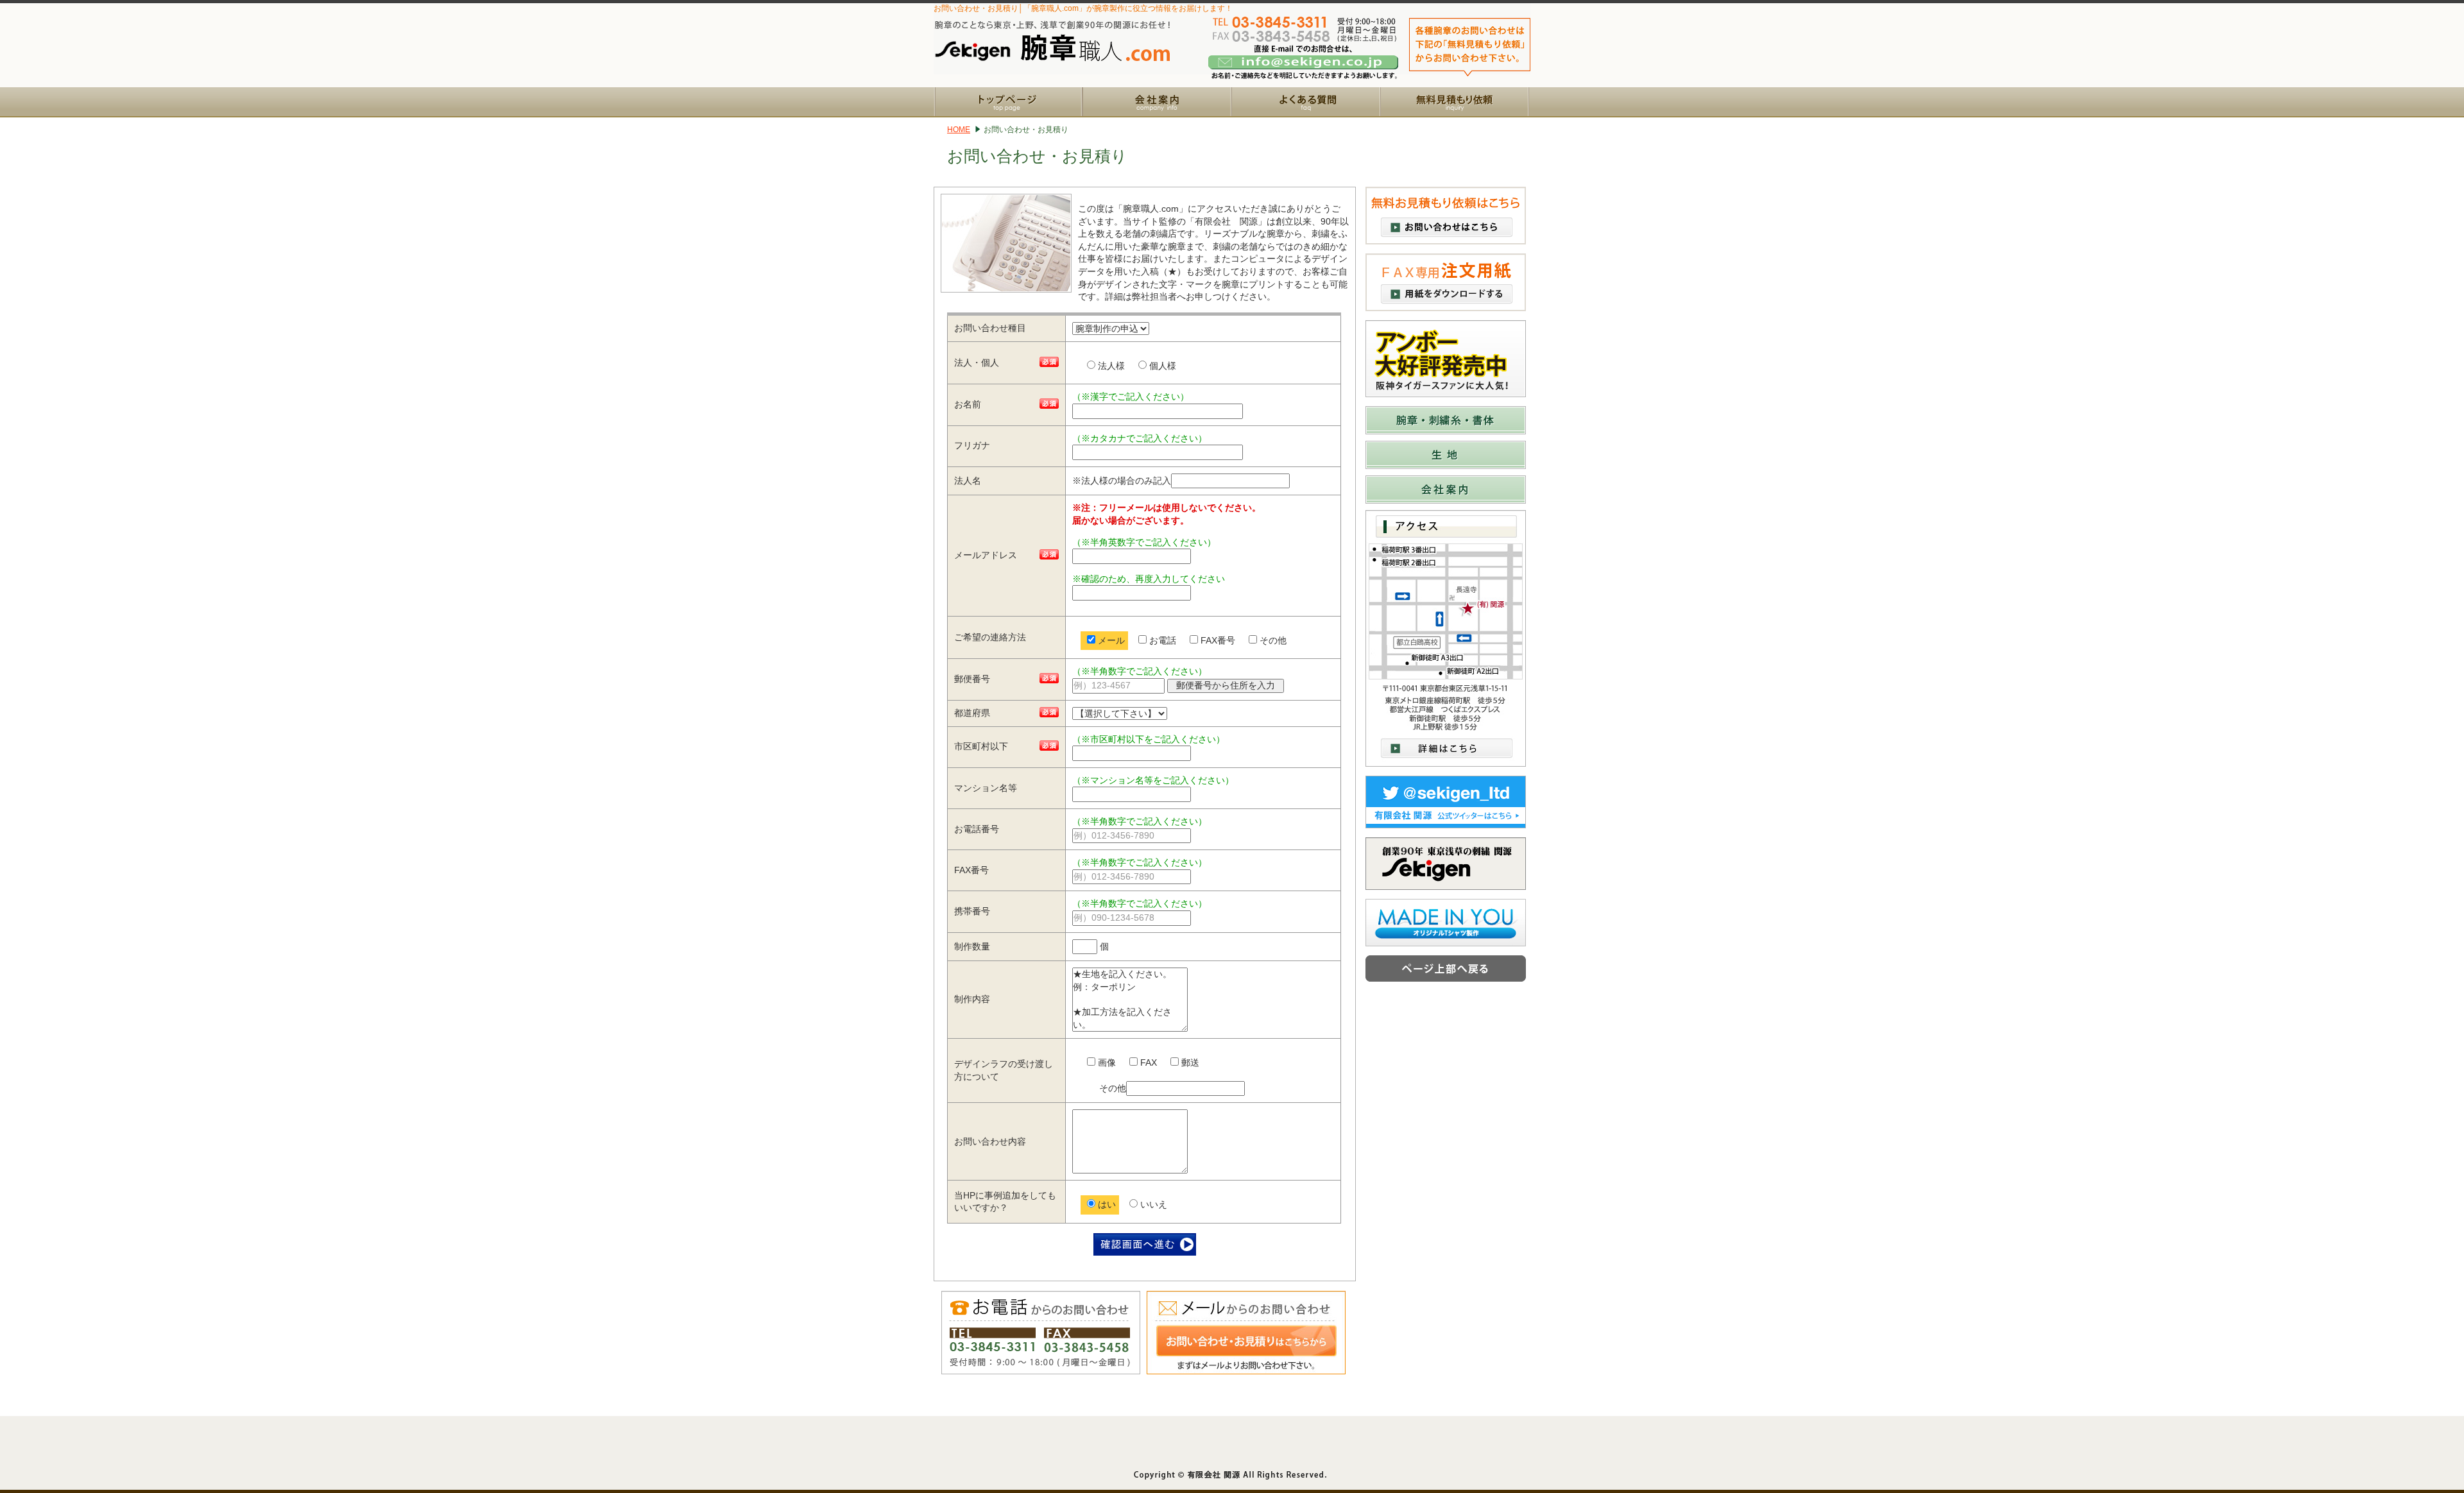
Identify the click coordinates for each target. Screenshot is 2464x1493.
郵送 (1189, 1062)
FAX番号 (1217, 640)
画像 (1106, 1062)
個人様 (1161, 366)
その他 (1272, 640)
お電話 (1161, 640)
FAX (1147, 1062)
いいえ (1152, 1204)
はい (1106, 1204)
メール (1110, 640)
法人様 (1110, 366)
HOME (959, 130)
